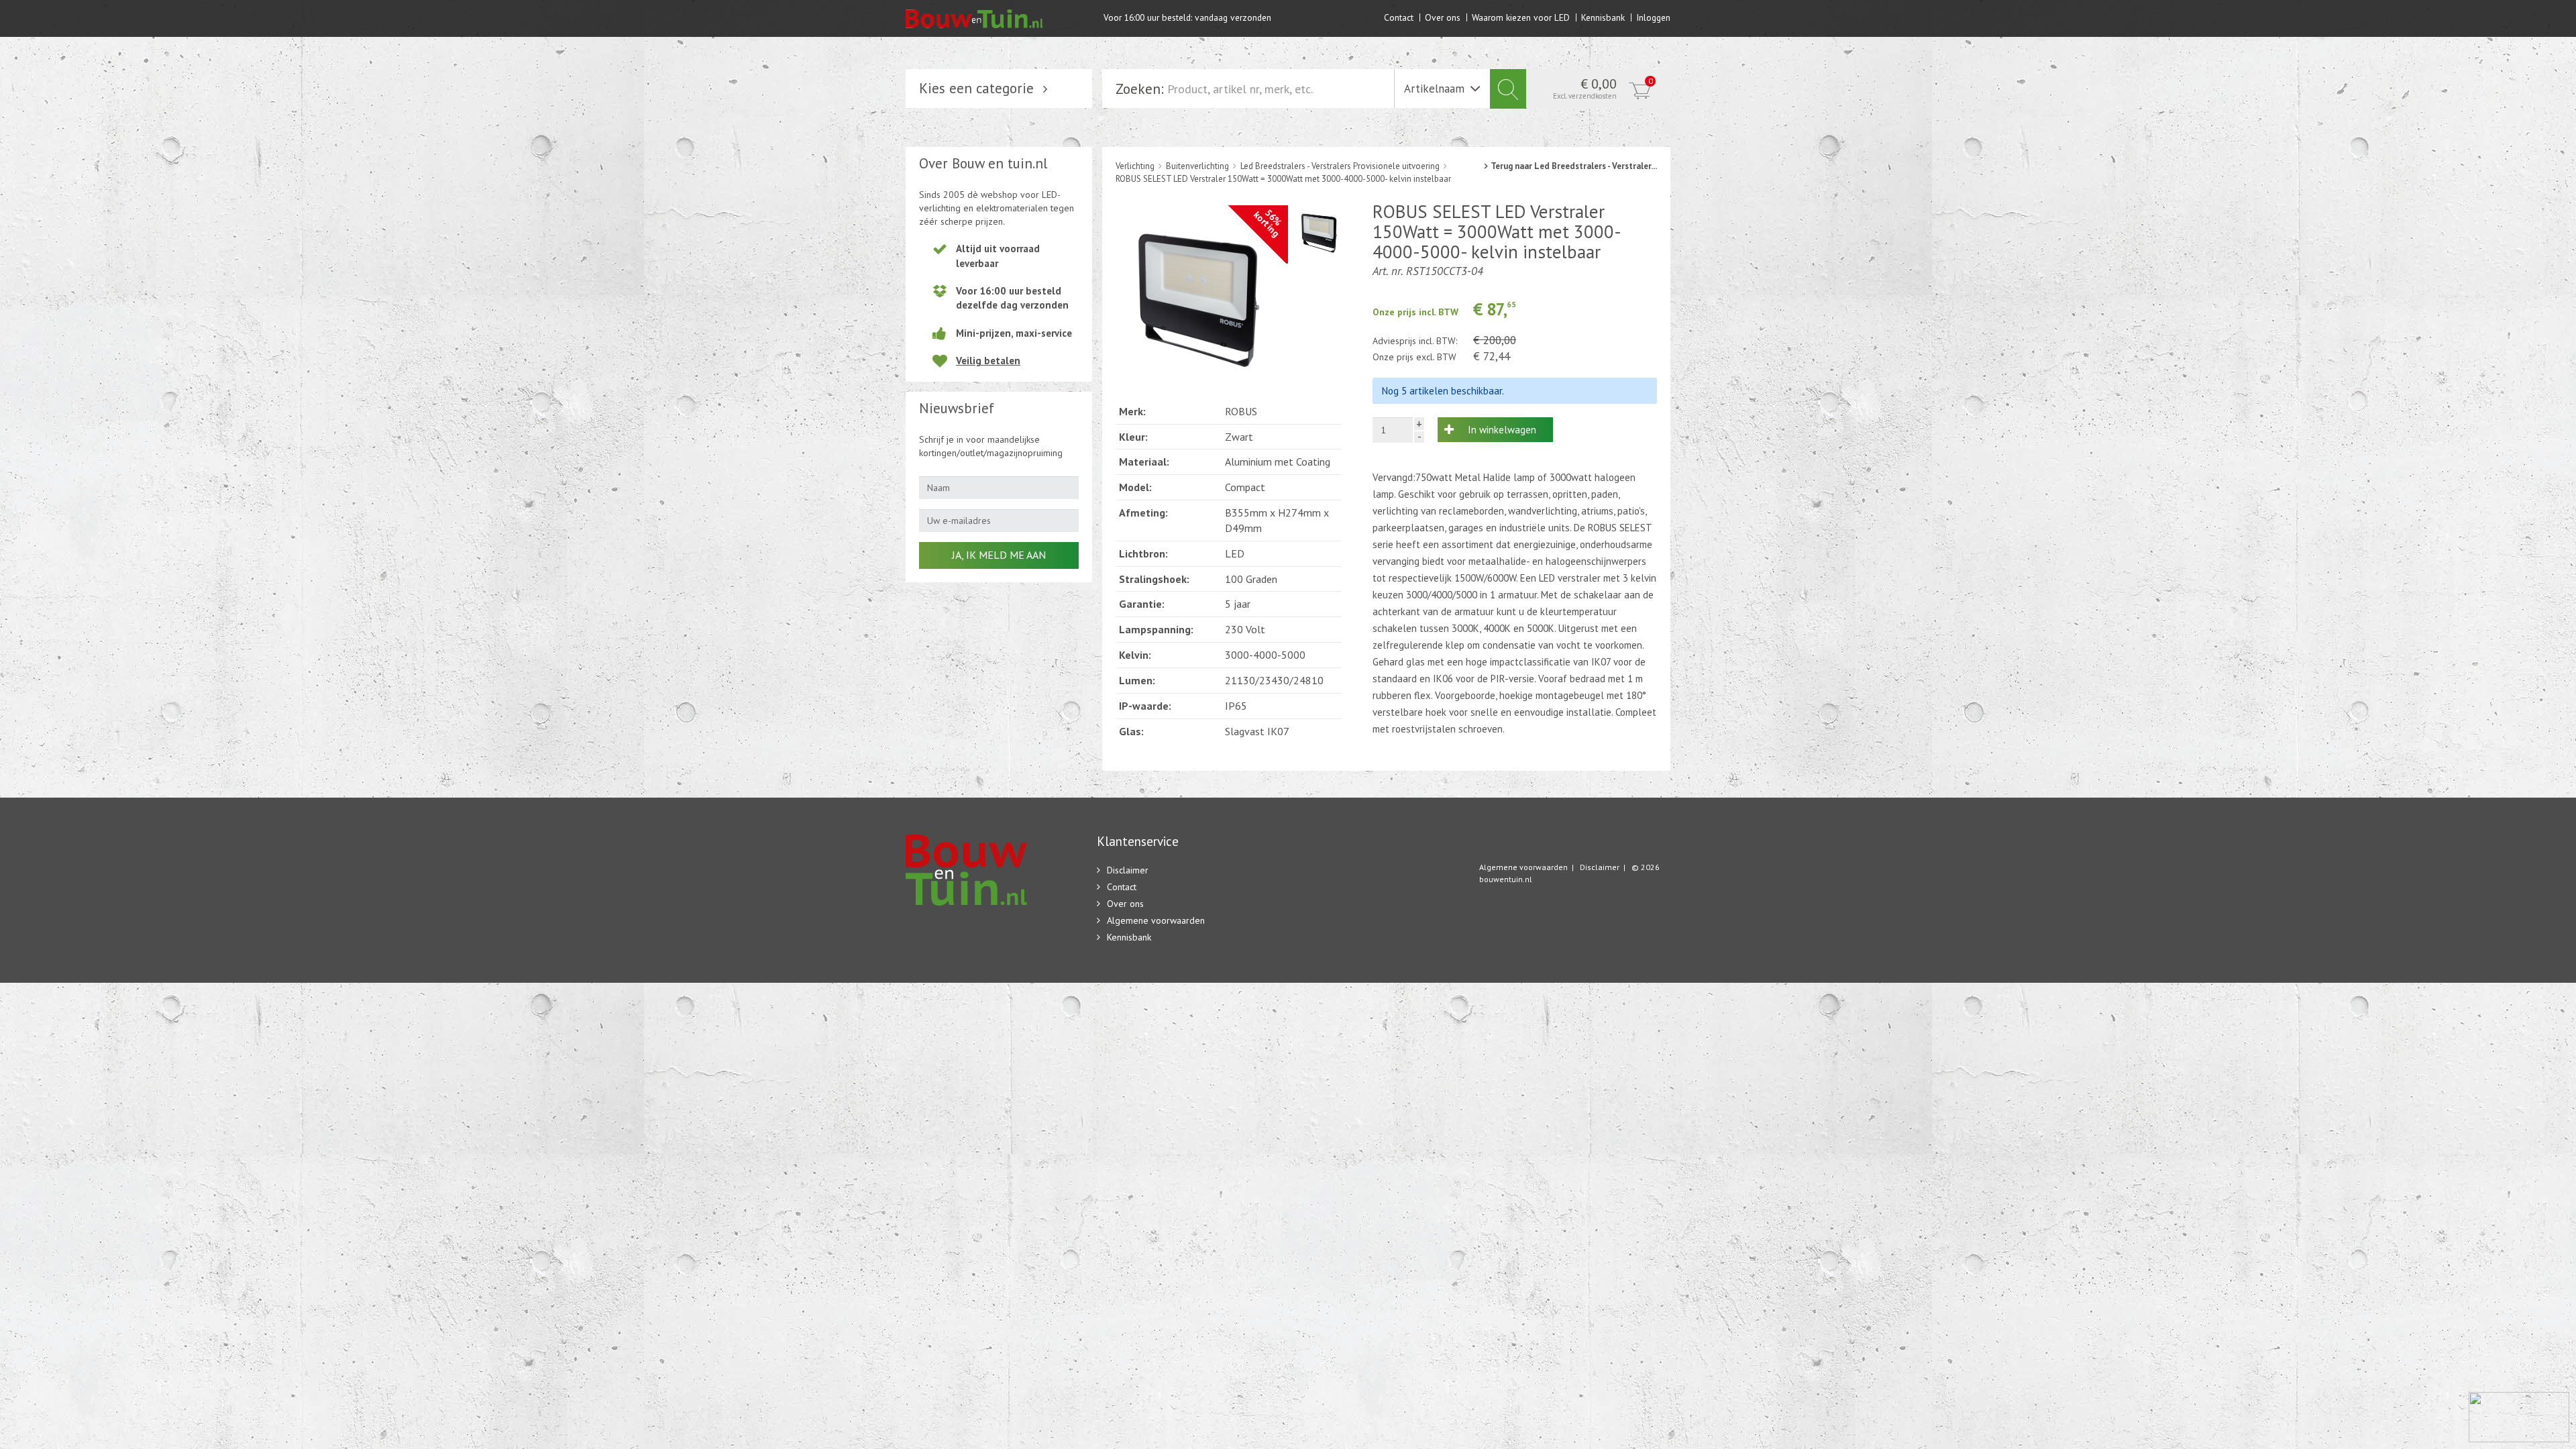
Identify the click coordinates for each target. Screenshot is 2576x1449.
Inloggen (1653, 17)
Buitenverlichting (1197, 166)
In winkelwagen (1502, 430)
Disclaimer (1128, 870)
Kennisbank (1603, 17)
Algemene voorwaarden (1156, 920)
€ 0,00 (1603, 88)
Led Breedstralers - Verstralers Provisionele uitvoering (1340, 166)
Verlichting (1135, 166)
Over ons (1443, 17)
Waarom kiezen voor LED (1521, 17)
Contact (1399, 17)
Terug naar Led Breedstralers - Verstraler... (1574, 166)
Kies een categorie (976, 88)
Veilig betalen (988, 361)
